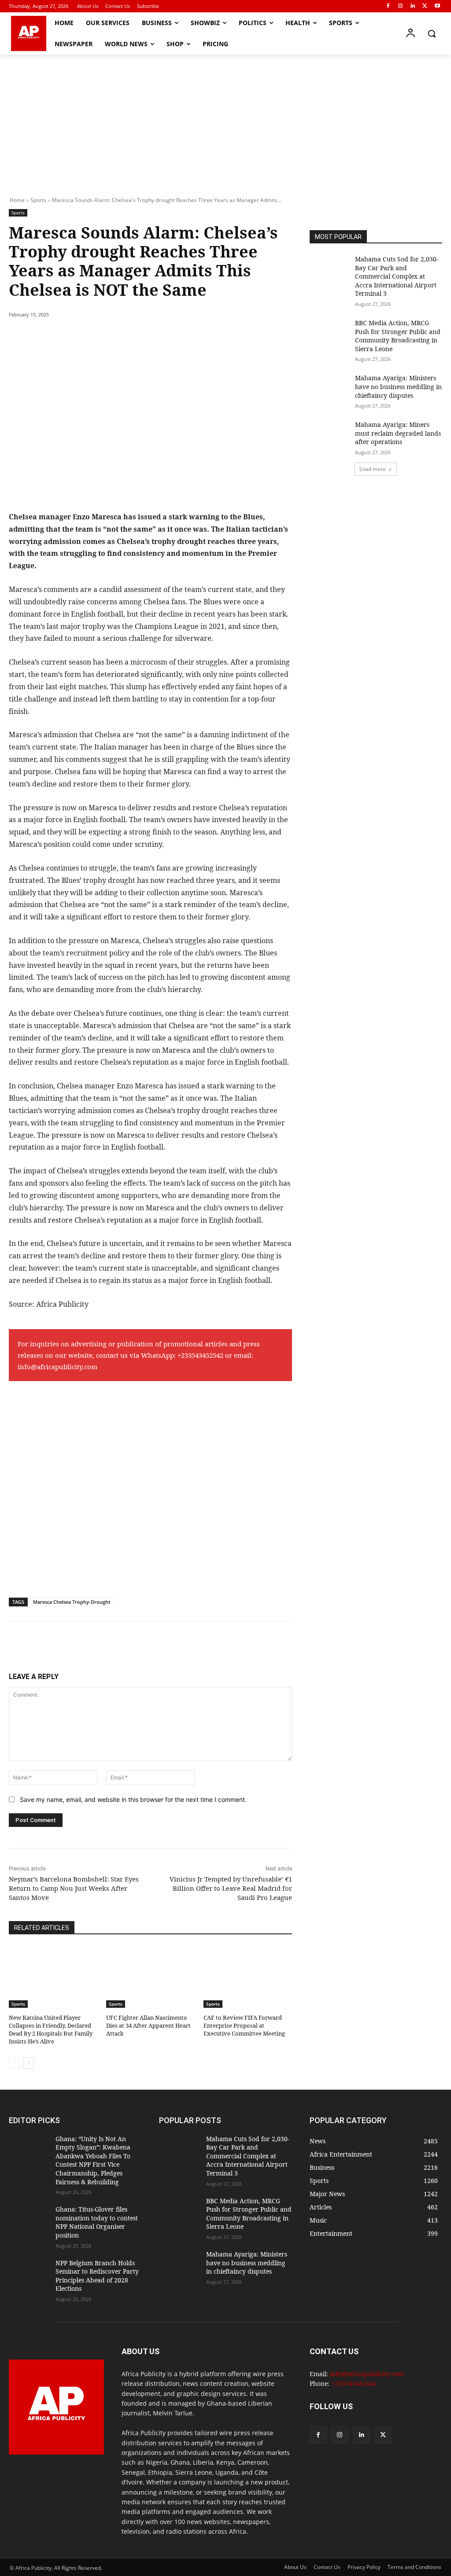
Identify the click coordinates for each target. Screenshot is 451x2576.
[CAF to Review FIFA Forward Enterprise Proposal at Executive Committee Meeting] (248, 1977)
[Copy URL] (171, 337)
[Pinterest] (110, 337)
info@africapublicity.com (57, 1367)
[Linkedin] (413, 6)
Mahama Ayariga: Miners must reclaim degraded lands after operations (398, 433)
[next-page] (28, 2063)
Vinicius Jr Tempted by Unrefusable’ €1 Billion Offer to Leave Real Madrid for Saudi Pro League (231, 1888)
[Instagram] (401, 6)
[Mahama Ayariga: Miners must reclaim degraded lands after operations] (329, 434)
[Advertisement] (225, 121)
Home (17, 200)
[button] (432, 33)
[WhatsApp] (130, 337)
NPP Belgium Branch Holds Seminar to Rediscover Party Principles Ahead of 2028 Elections (97, 2276)
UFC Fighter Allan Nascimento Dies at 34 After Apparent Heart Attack (148, 2025)
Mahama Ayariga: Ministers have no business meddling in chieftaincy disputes (398, 386)
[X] (425, 6)
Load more (373, 469)
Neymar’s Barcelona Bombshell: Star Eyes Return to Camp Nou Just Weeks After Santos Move (74, 1888)
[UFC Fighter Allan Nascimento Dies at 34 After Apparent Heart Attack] (150, 1977)
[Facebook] (388, 6)
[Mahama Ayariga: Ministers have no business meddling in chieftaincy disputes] (329, 388)
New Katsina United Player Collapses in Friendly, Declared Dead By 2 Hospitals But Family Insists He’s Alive (51, 2030)
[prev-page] (14, 2063)
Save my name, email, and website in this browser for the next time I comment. (133, 1799)
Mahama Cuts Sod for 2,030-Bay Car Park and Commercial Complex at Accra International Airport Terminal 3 (397, 276)
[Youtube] (437, 6)
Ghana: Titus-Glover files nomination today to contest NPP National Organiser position (97, 2222)
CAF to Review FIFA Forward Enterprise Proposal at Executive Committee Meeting (244, 2025)
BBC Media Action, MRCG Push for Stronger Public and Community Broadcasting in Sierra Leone (398, 336)
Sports (38, 200)
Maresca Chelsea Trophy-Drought (72, 1602)
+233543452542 (200, 1355)
